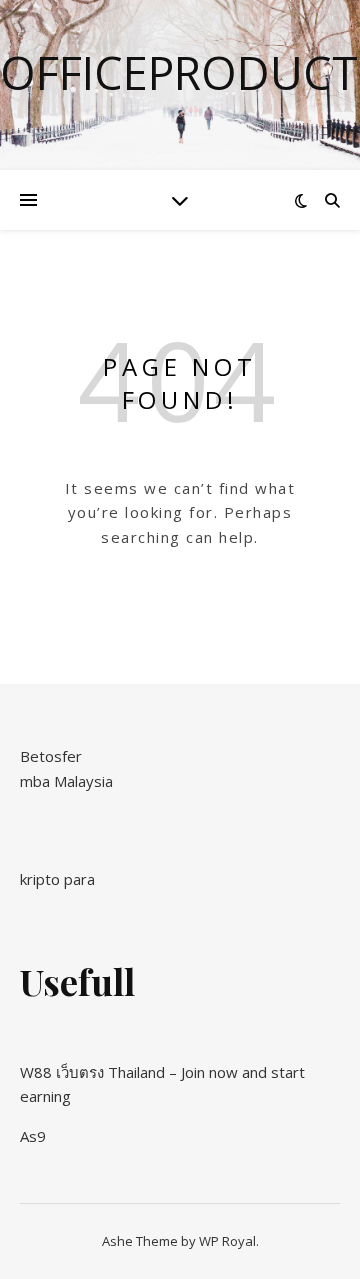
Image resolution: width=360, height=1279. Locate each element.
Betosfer (51, 756)
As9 (33, 1136)
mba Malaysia (66, 781)
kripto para (57, 879)
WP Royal (227, 1241)
